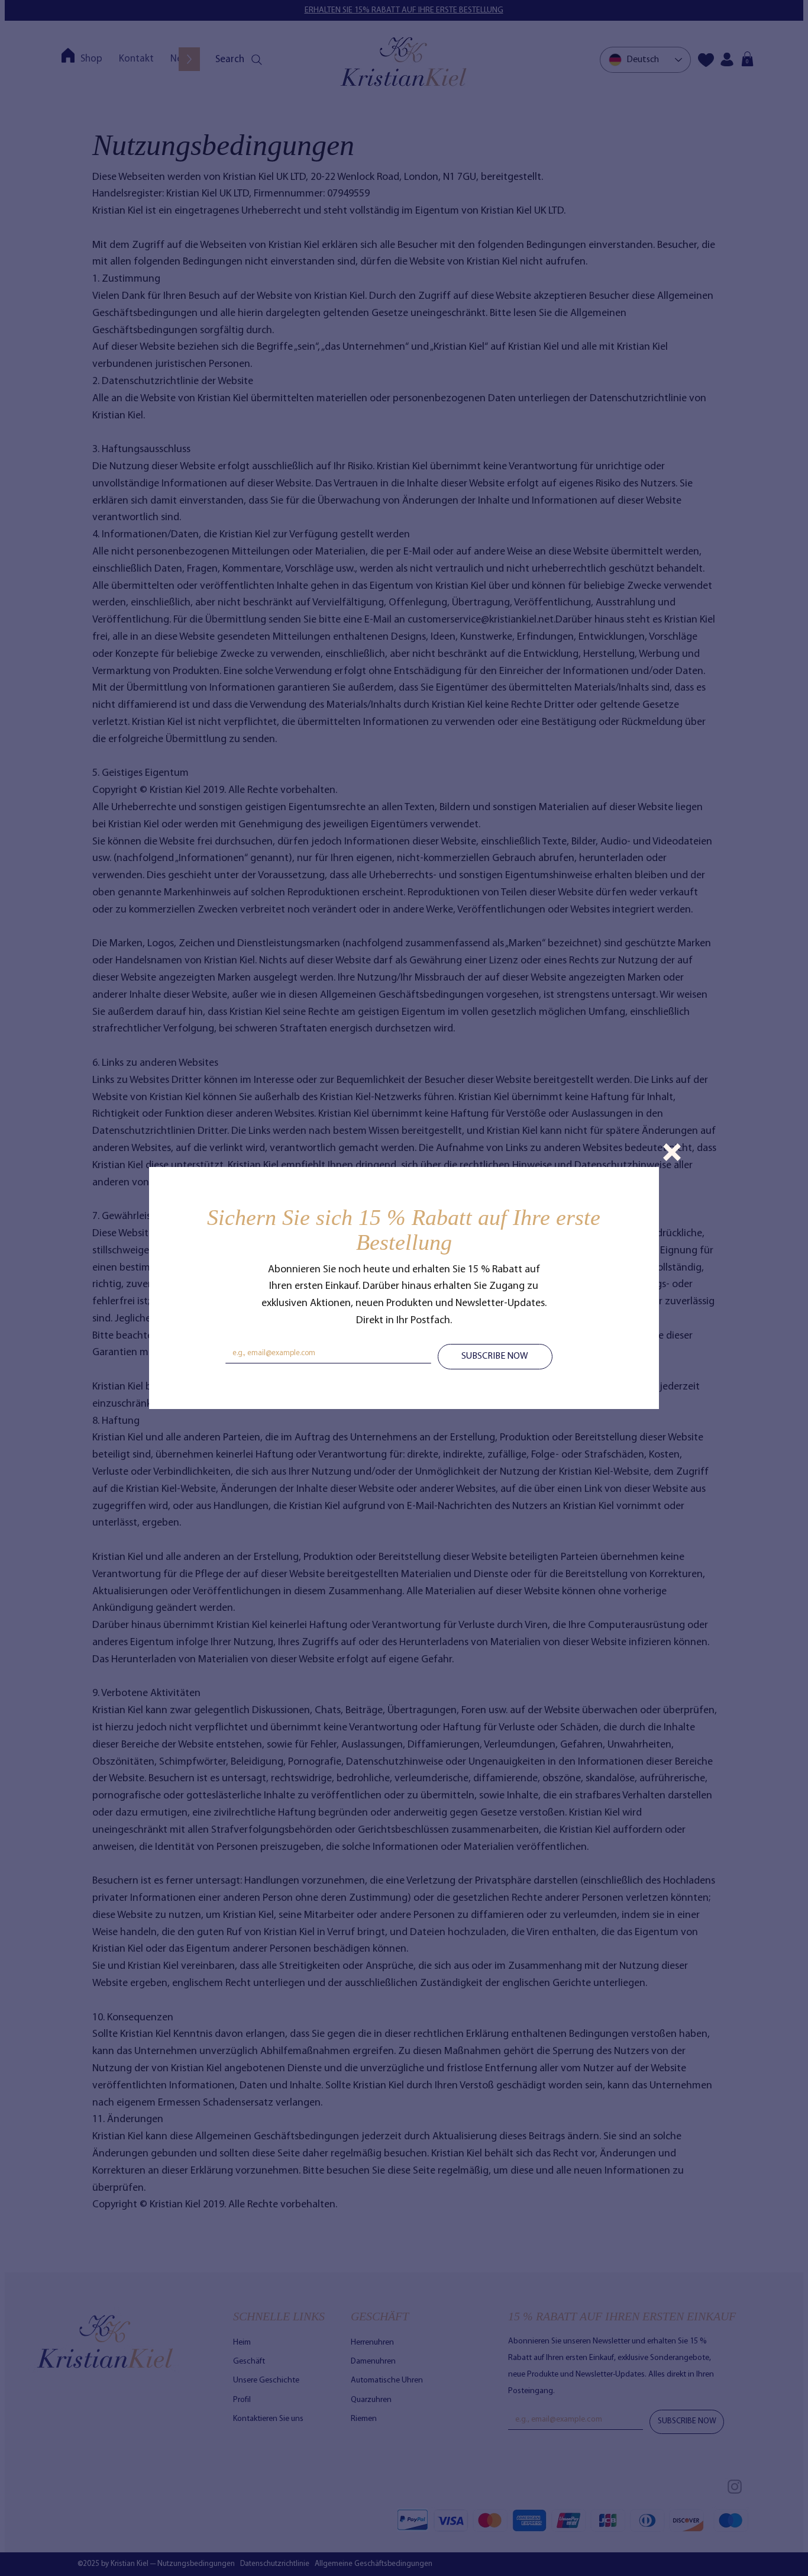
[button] (672, 1152)
